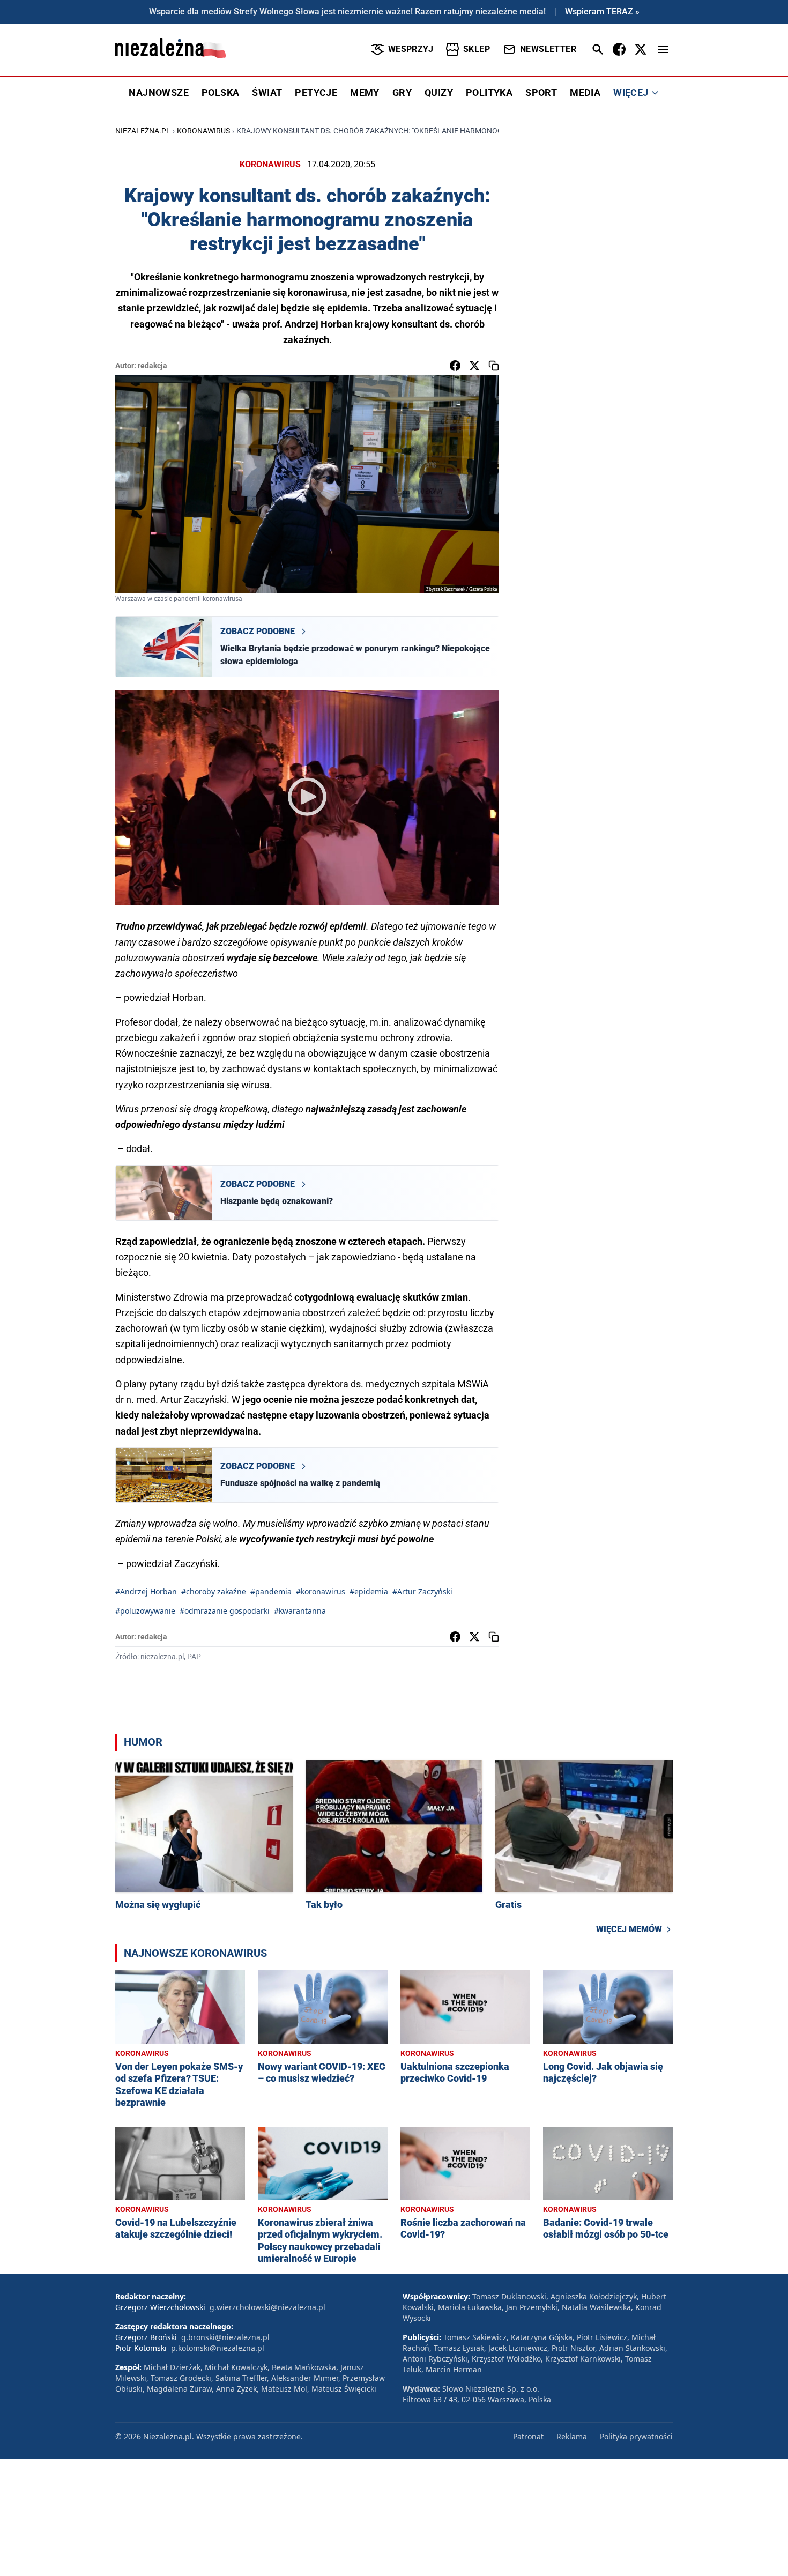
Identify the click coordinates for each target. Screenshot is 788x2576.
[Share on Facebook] (455, 366)
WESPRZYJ (411, 49)
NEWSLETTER (548, 49)
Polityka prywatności (636, 2436)
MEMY (365, 92)
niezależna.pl (143, 131)
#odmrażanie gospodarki (225, 1611)
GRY (402, 92)
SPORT (541, 92)
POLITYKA (489, 92)
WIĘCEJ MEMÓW (629, 1929)
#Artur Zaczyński (422, 1591)
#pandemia (271, 1591)
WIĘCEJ (631, 92)
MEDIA (585, 92)
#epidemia (369, 1591)
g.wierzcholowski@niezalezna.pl (267, 2307)
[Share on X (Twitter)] (474, 366)
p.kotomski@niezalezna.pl (218, 2348)
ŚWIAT (267, 92)
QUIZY (439, 92)
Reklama (572, 2436)
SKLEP (477, 49)
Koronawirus (203, 131)
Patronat (528, 2436)
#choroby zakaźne (214, 1591)
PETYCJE (316, 92)
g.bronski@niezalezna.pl (225, 2337)
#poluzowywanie (145, 1611)
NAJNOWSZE (159, 92)
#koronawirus (321, 1591)
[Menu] (663, 49)
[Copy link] (494, 366)
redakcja (153, 366)
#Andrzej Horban (146, 1591)
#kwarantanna (300, 1611)
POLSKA (220, 92)
